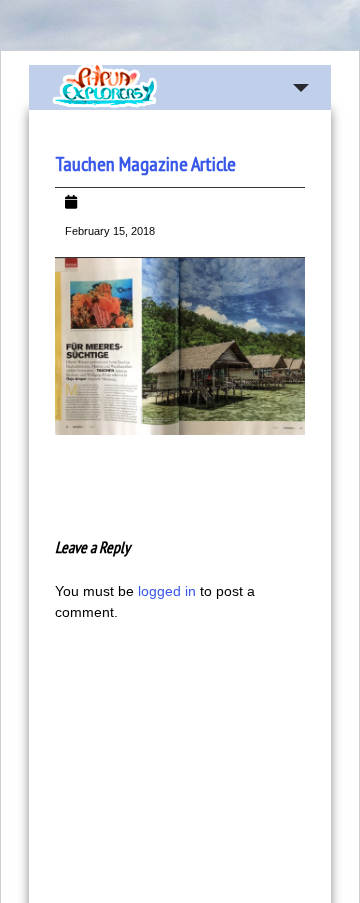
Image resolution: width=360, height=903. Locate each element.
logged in (167, 591)
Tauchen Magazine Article (145, 164)
